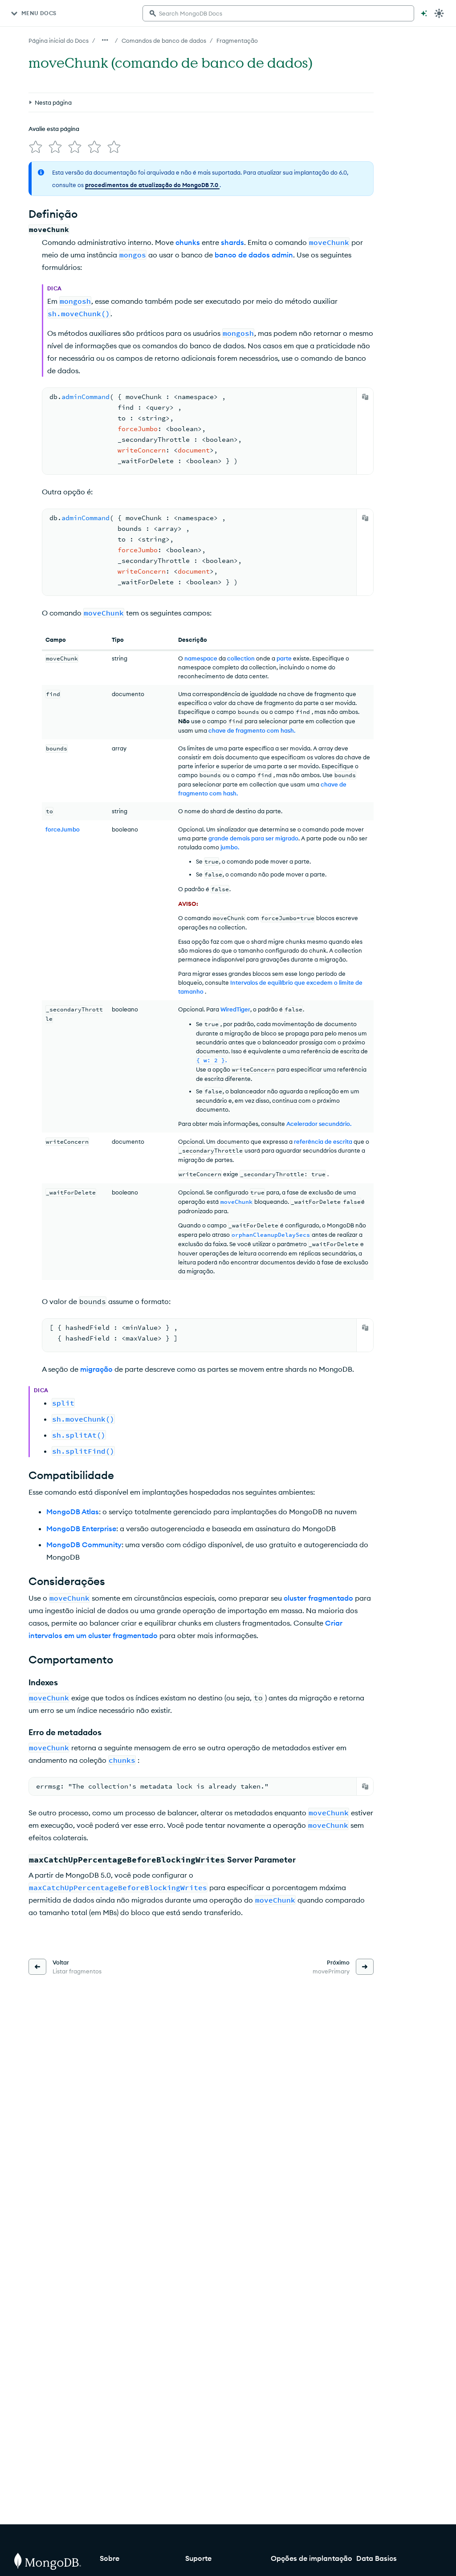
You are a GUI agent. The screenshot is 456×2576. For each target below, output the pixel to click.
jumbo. (230, 847)
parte (284, 658)
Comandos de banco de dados (164, 41)
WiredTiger (235, 1009)
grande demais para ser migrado (253, 838)
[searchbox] (278, 13)
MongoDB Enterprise (81, 1528)
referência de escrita (323, 1141)
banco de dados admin (254, 255)
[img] (36, 147)
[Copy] (365, 397)
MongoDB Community (84, 1545)
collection (241, 658)
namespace (201, 658)
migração (96, 1369)
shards (232, 242)
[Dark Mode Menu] (439, 13)
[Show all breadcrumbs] (105, 40)
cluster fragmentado (318, 1598)
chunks (188, 242)
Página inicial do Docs (59, 41)
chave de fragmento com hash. (252, 730)
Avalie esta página (54, 129)
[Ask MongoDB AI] (424, 13)
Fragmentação (237, 41)
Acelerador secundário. (319, 1124)
